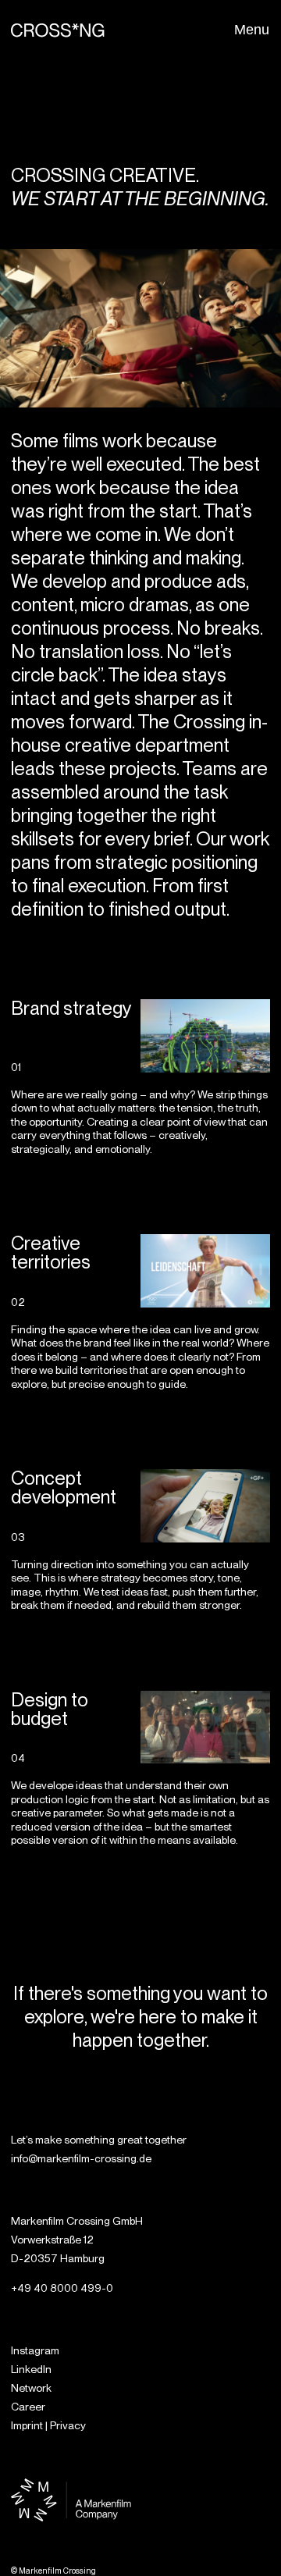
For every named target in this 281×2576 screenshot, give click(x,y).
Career (28, 2407)
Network (31, 2388)
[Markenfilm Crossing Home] (58, 30)
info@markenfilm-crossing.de (81, 2158)
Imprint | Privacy (48, 2425)
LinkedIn (31, 2369)
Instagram (35, 2350)
